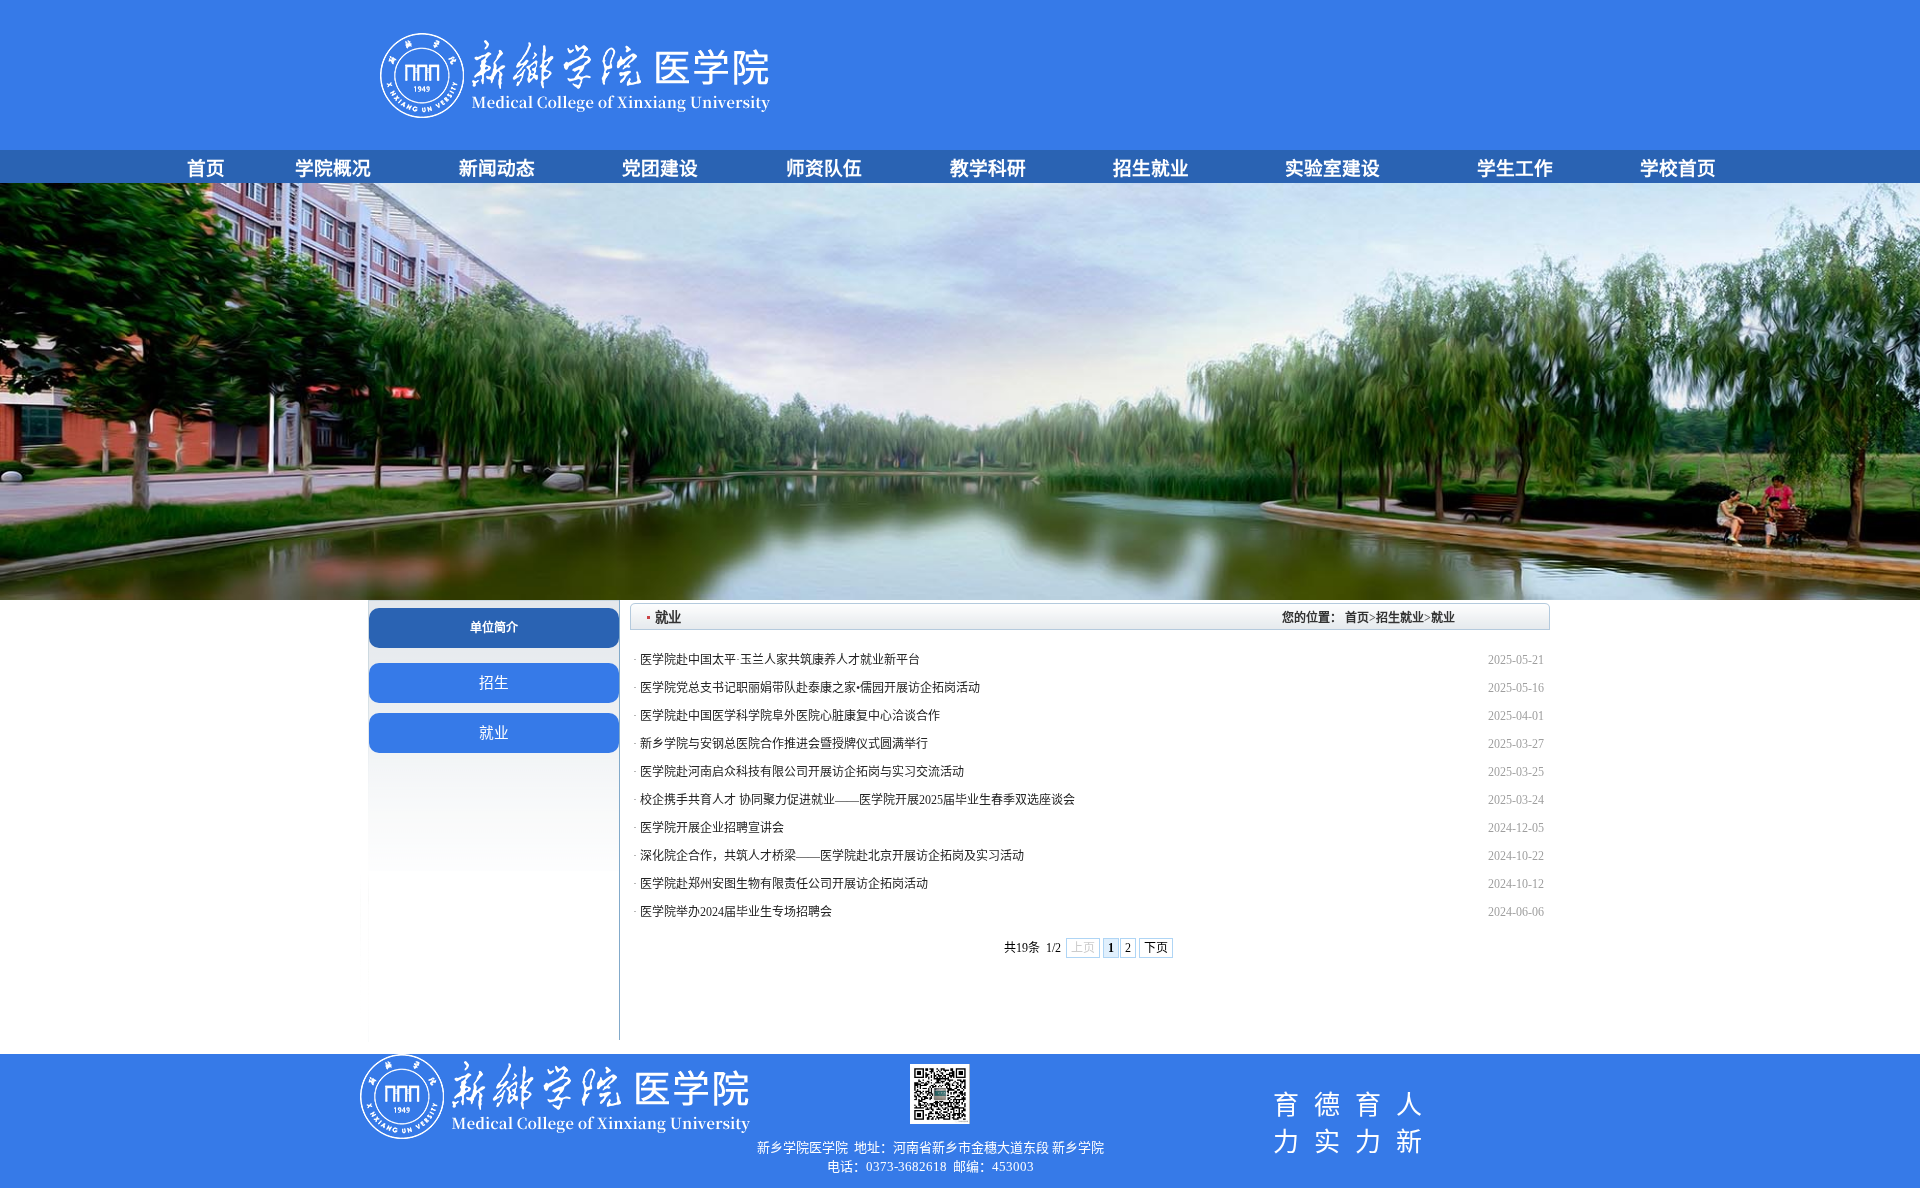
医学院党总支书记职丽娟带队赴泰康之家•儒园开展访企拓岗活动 (810, 688)
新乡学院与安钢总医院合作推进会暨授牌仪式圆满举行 (784, 744)
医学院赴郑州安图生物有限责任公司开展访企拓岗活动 (784, 884)
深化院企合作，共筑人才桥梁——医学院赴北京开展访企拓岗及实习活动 (832, 856)
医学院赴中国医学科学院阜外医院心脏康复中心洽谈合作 (790, 716)
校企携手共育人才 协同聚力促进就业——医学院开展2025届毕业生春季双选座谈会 (857, 800)
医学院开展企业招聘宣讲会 (712, 828)
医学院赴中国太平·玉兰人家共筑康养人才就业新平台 (780, 660)
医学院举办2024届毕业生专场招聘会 (736, 912)
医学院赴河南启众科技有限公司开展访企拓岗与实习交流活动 (802, 772)
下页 (1156, 948)
